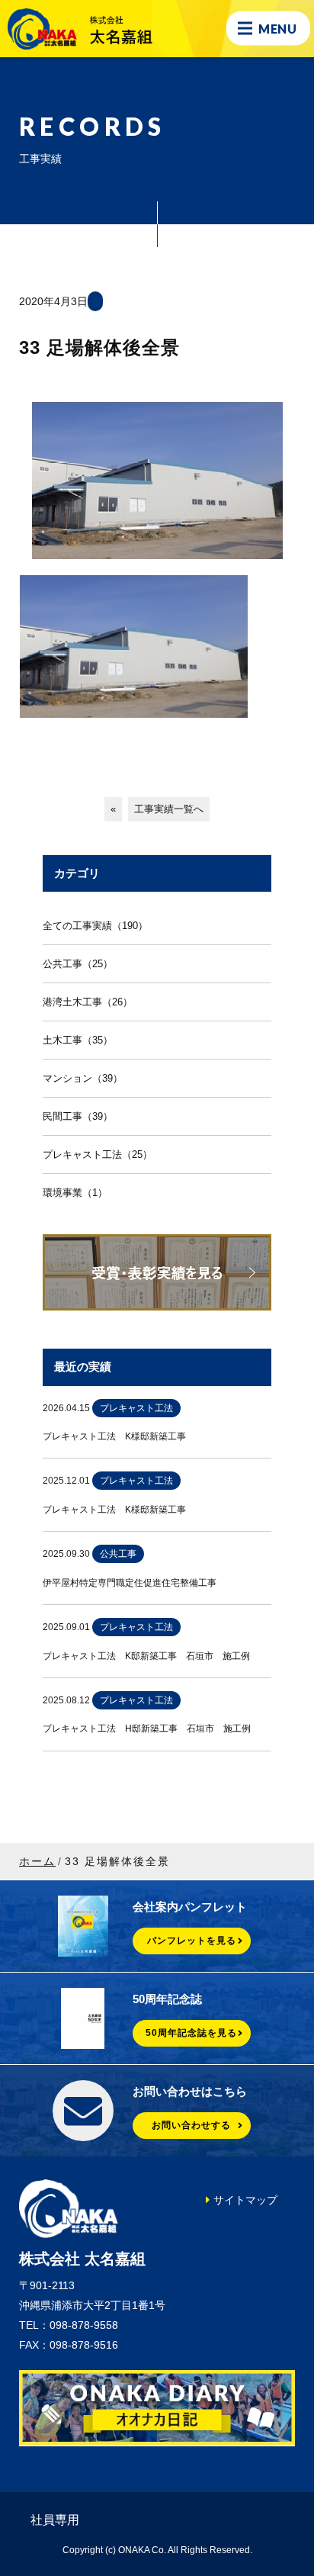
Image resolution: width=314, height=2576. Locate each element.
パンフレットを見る (192, 1941)
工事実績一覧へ (169, 809)
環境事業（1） (75, 1193)
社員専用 (55, 2520)
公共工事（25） (78, 964)
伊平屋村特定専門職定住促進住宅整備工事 (130, 1583)
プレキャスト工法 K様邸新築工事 (114, 1436)
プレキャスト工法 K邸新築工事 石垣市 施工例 (146, 1656)
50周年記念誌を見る (191, 2033)
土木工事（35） (78, 1040)
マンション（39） (83, 1078)
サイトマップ (245, 2200)
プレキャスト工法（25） (98, 1155)
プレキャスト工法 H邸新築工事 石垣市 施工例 (147, 1729)
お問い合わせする (191, 2125)
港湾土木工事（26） (88, 1002)
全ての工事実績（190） (95, 926)
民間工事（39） (78, 1116)
